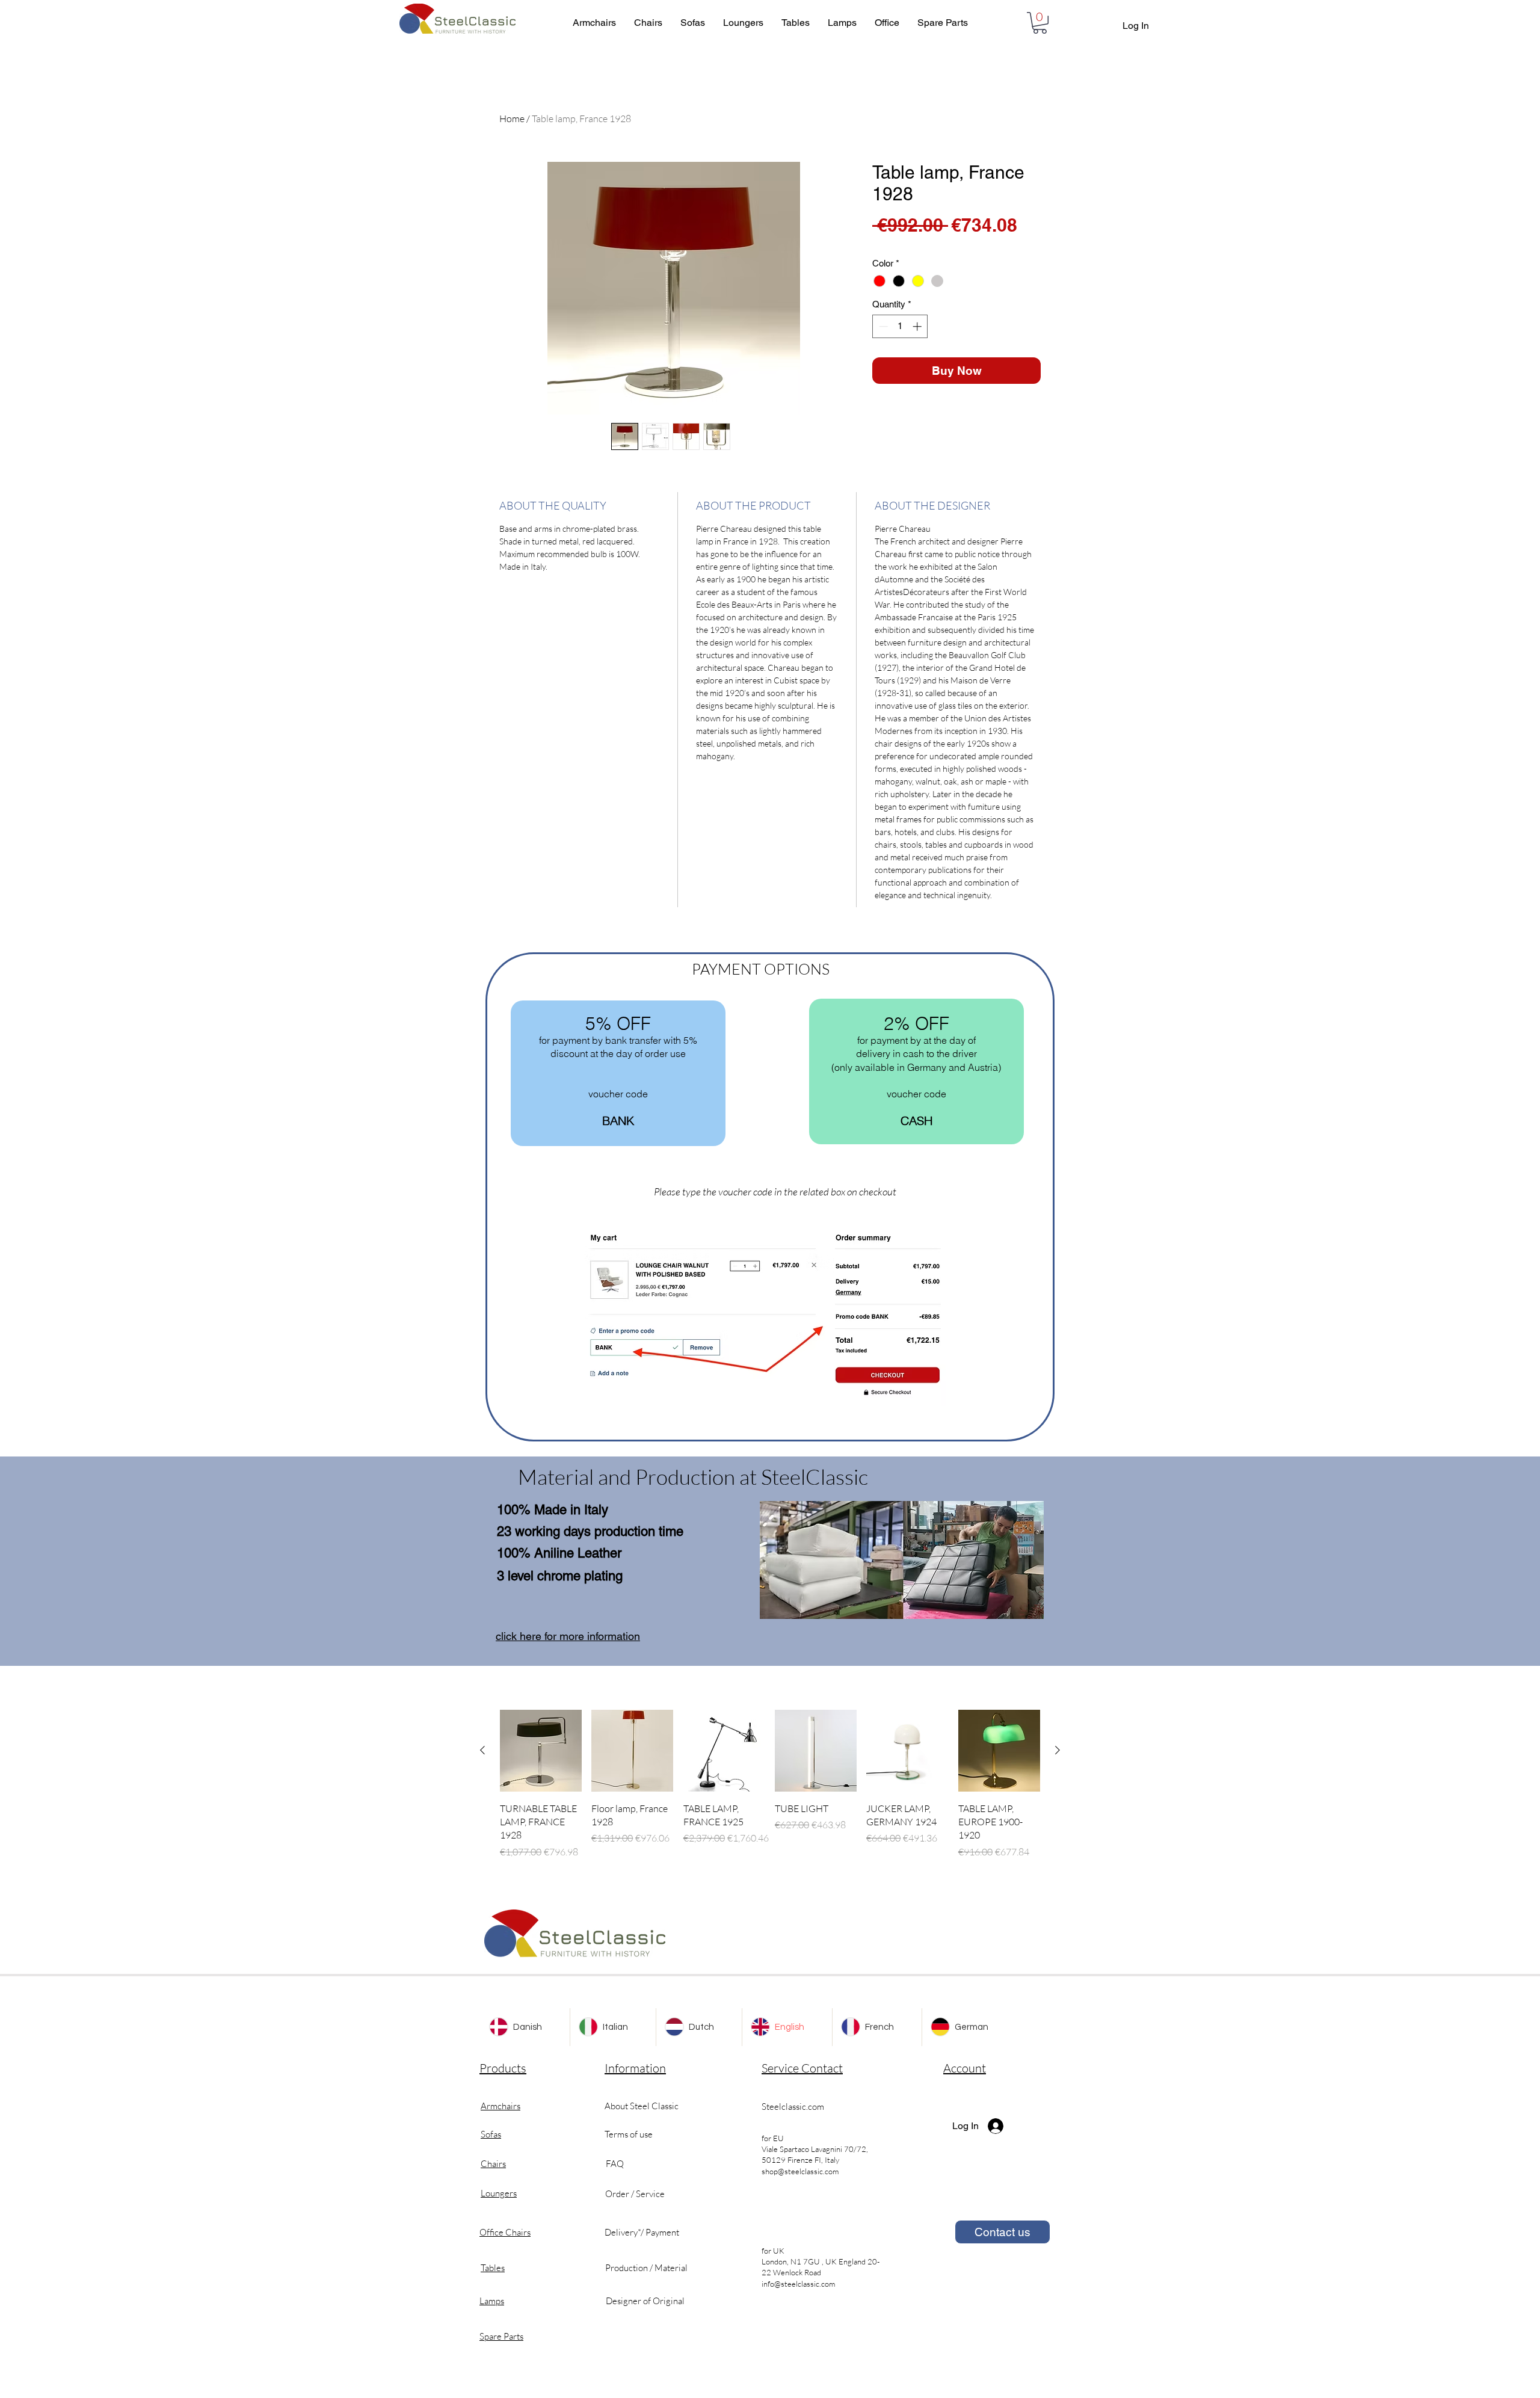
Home (512, 119)
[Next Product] (1058, 1750)
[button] (1040, 23)
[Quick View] (541, 1751)
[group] (770, 1784)
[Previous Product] (482, 1750)
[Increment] (918, 326)
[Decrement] (882, 326)
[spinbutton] (900, 326)
